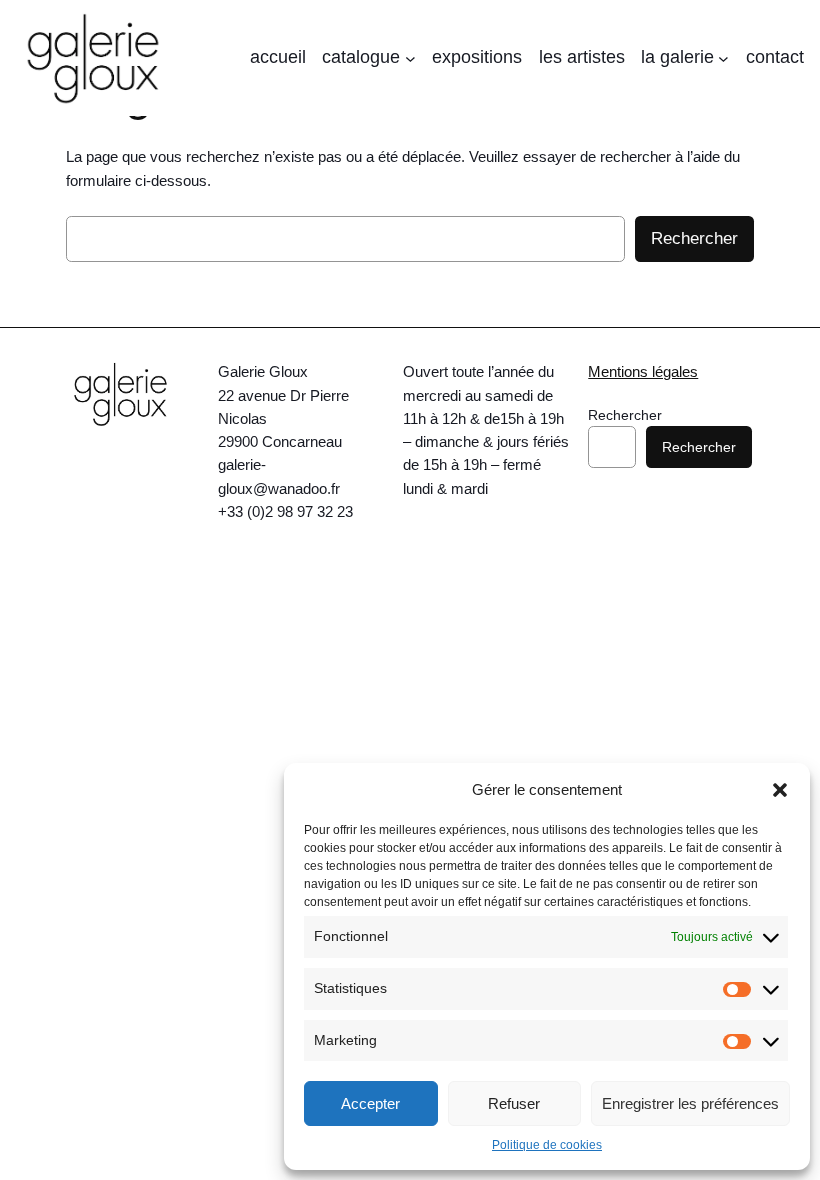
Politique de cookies (547, 1145)
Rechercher (694, 238)
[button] (780, 790)
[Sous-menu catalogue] (410, 58)
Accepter (370, 1103)
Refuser (514, 1103)
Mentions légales (643, 371)
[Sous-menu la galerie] (723, 58)
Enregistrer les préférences (690, 1103)
